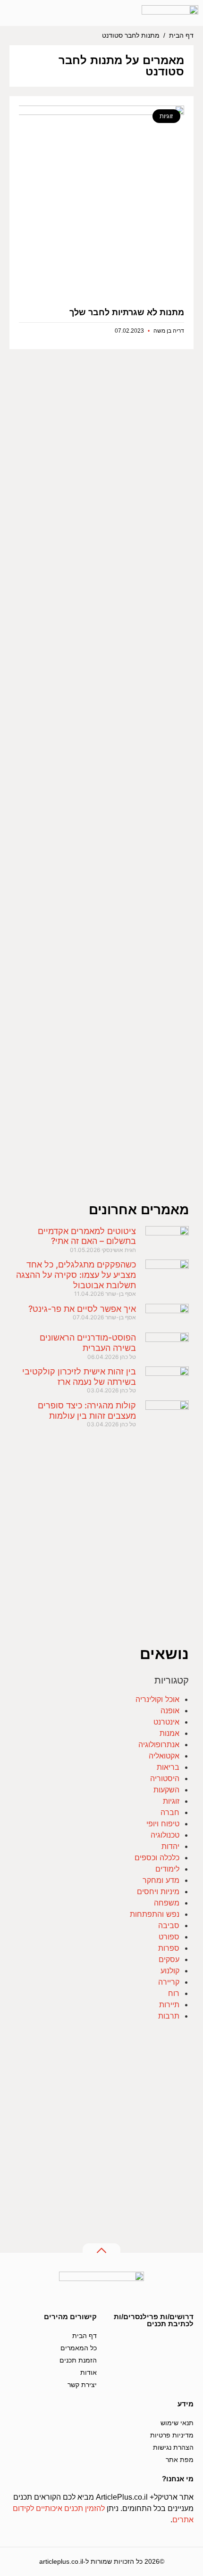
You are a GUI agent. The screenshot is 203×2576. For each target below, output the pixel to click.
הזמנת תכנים (78, 2360)
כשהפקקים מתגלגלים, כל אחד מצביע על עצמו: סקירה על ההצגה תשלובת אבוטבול (76, 1275)
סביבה (169, 1925)
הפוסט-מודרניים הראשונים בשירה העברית (88, 1343)
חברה (170, 1812)
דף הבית (181, 36)
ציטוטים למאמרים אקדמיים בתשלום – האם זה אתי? (87, 1236)
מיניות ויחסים (158, 1891)
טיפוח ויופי (163, 1824)
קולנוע (170, 1971)
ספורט (169, 1937)
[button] (48, 13)
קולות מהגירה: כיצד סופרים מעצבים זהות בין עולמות (87, 1411)
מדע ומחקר (161, 1880)
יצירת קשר (82, 2385)
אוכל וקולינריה (157, 1699)
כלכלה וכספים (157, 1857)
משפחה (167, 1903)
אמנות (169, 1733)
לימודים (167, 1869)
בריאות (168, 1767)
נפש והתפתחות (155, 1914)
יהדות (170, 1846)
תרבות (169, 2016)
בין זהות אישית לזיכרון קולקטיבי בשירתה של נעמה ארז (79, 1377)
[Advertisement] (101, 784)
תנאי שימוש (177, 2423)
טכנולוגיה (165, 1835)
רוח (174, 1993)
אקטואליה (164, 1756)
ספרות (169, 1948)
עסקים (169, 1959)
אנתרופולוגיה (159, 1744)
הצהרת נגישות (173, 2447)
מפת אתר (180, 2460)
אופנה (170, 1710)
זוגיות (171, 1801)
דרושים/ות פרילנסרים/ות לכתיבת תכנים (154, 2320)
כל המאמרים (79, 2348)
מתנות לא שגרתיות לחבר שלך (127, 312)
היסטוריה (165, 1778)
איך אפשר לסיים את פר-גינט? (82, 1309)
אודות (89, 2372)
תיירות (169, 2004)
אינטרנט (166, 1722)
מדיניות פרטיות (172, 2435)
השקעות (166, 1790)
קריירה (169, 1982)
